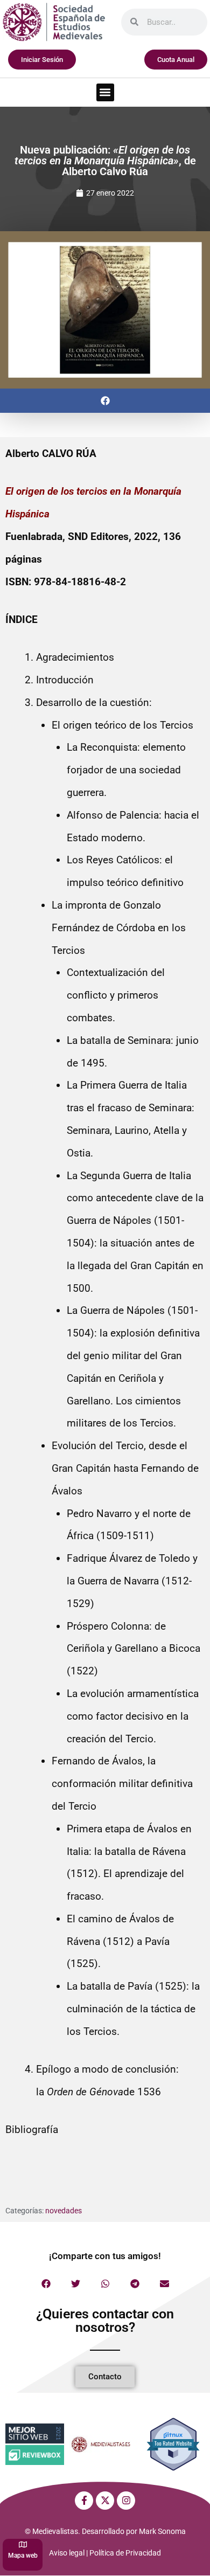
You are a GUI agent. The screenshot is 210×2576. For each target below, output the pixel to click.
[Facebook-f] (84, 2501)
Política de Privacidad (125, 2553)
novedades (64, 2211)
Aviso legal (67, 2553)
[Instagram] (126, 2501)
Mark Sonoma (162, 2531)
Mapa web (23, 2556)
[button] (105, 92)
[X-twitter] (105, 2501)
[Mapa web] (23, 2544)
